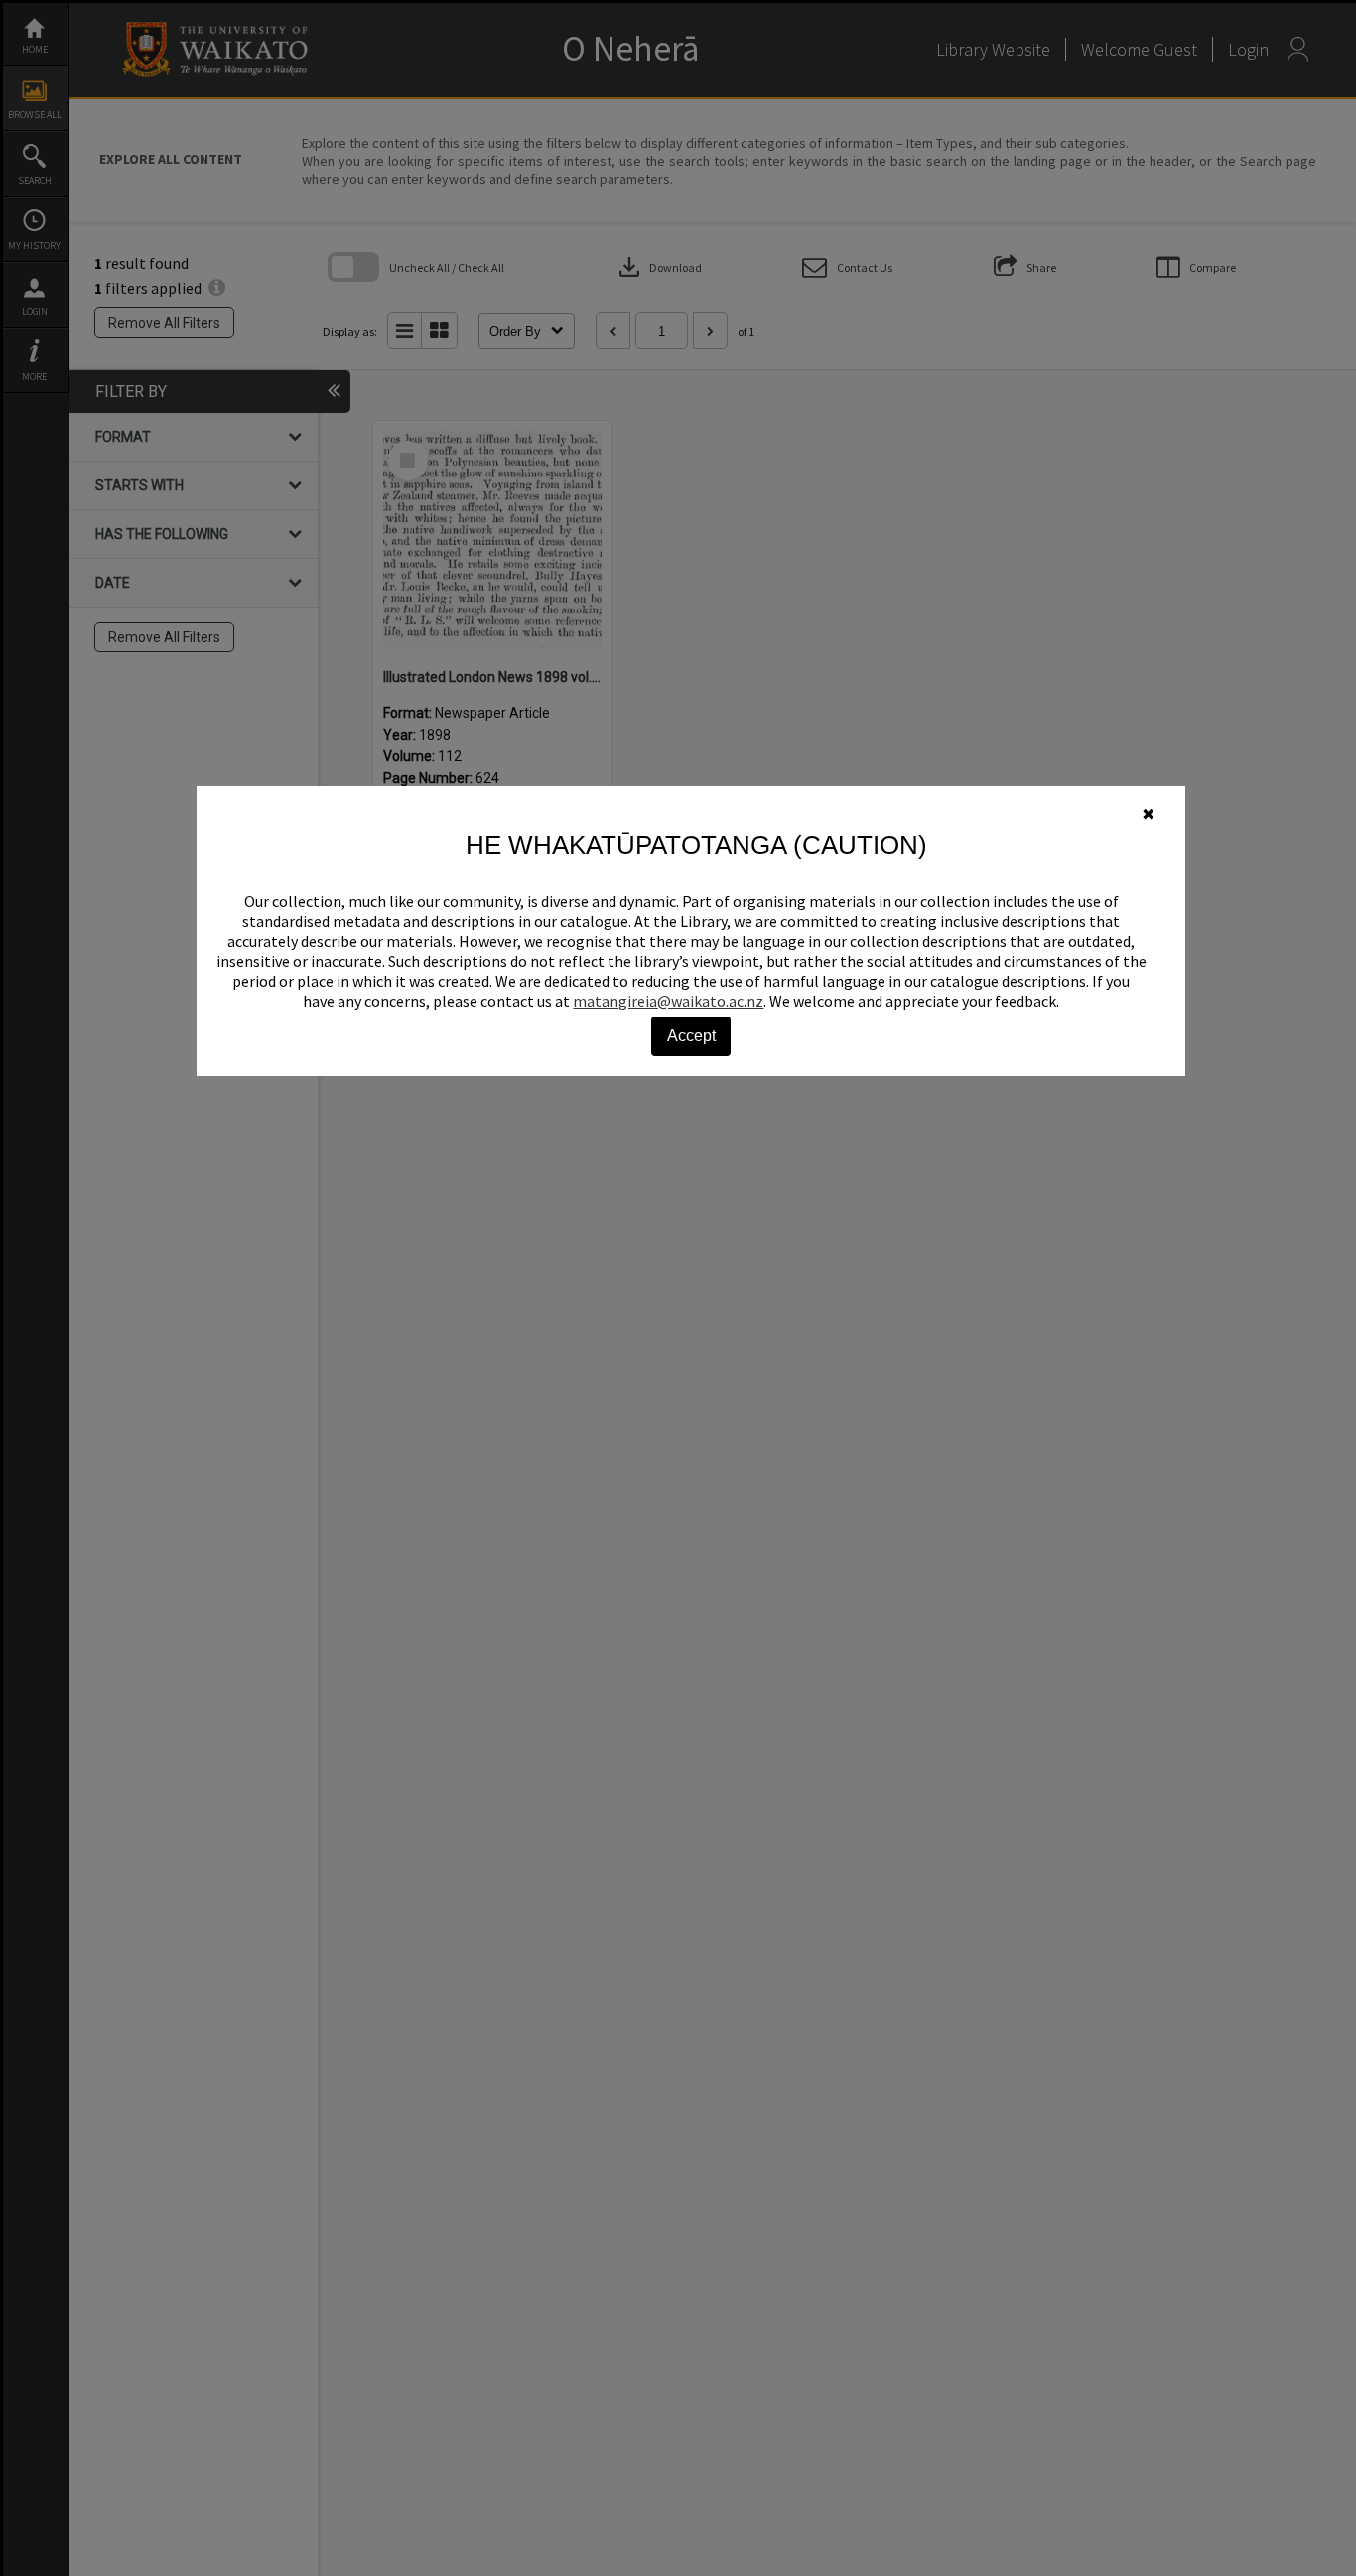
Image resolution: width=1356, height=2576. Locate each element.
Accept (691, 1036)
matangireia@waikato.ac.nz (668, 1001)
